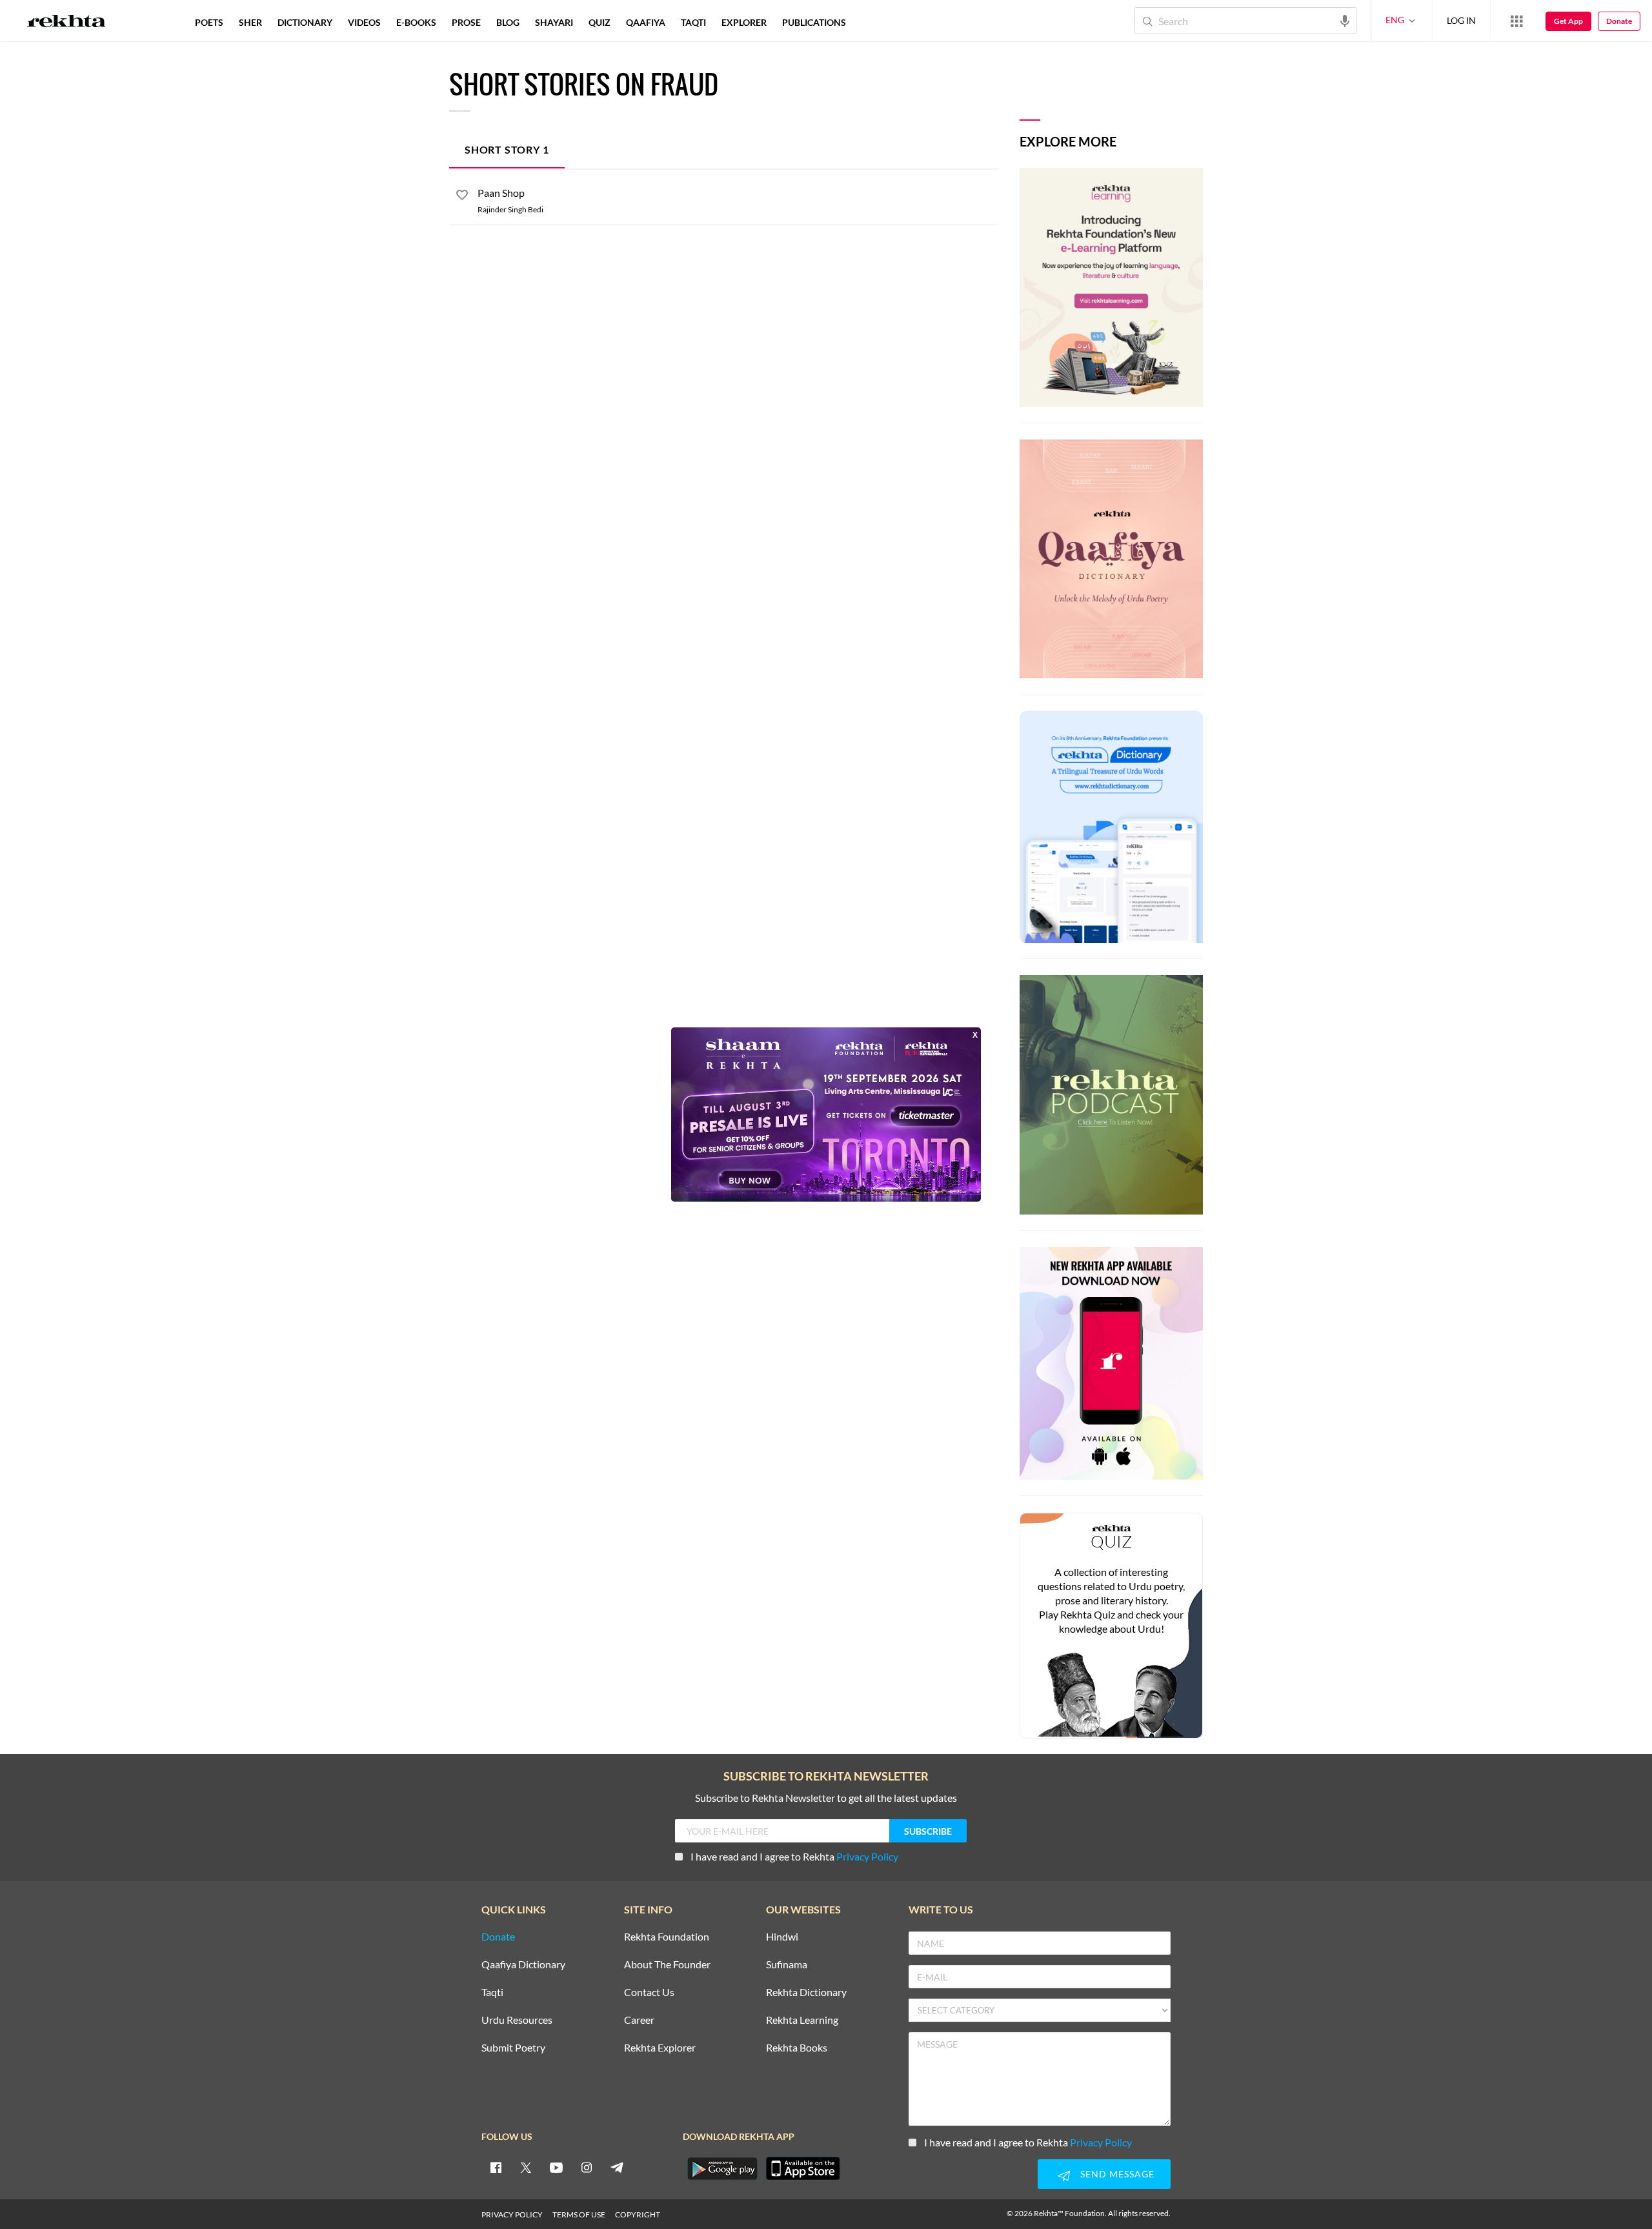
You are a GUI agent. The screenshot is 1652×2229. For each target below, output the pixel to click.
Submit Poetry (513, 2048)
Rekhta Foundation (667, 1937)
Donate (1619, 21)
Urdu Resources (517, 2020)
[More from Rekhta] (1516, 21)
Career (639, 2020)
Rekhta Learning (802, 2020)
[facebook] (496, 2167)
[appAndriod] (722, 2168)
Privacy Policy (867, 1856)
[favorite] (462, 197)
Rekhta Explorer (660, 2048)
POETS (209, 22)
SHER (250, 22)
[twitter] (526, 2167)
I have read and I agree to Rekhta (794, 1856)
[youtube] (556, 2167)
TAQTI (693, 22)
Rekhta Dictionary (806, 1992)
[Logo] (66, 23)
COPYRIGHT (638, 2214)
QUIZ (599, 22)
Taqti (492, 1992)
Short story (507, 149)
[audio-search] (1345, 20)
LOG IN (1461, 20)
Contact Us (649, 1992)
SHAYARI (554, 22)
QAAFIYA (646, 22)
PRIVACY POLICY (512, 2214)
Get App (1568, 21)
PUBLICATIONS (814, 22)
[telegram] (617, 2167)
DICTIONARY (305, 22)
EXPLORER (744, 22)
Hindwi (782, 1937)
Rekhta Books (797, 2048)
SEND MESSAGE (1117, 2174)
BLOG (508, 22)
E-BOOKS (416, 22)
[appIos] (803, 2168)
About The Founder (667, 1965)
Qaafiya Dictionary (523, 1965)
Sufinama (787, 1965)
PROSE (466, 22)
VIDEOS (364, 22)
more (875, 22)
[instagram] (587, 2167)
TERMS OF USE (579, 2214)
